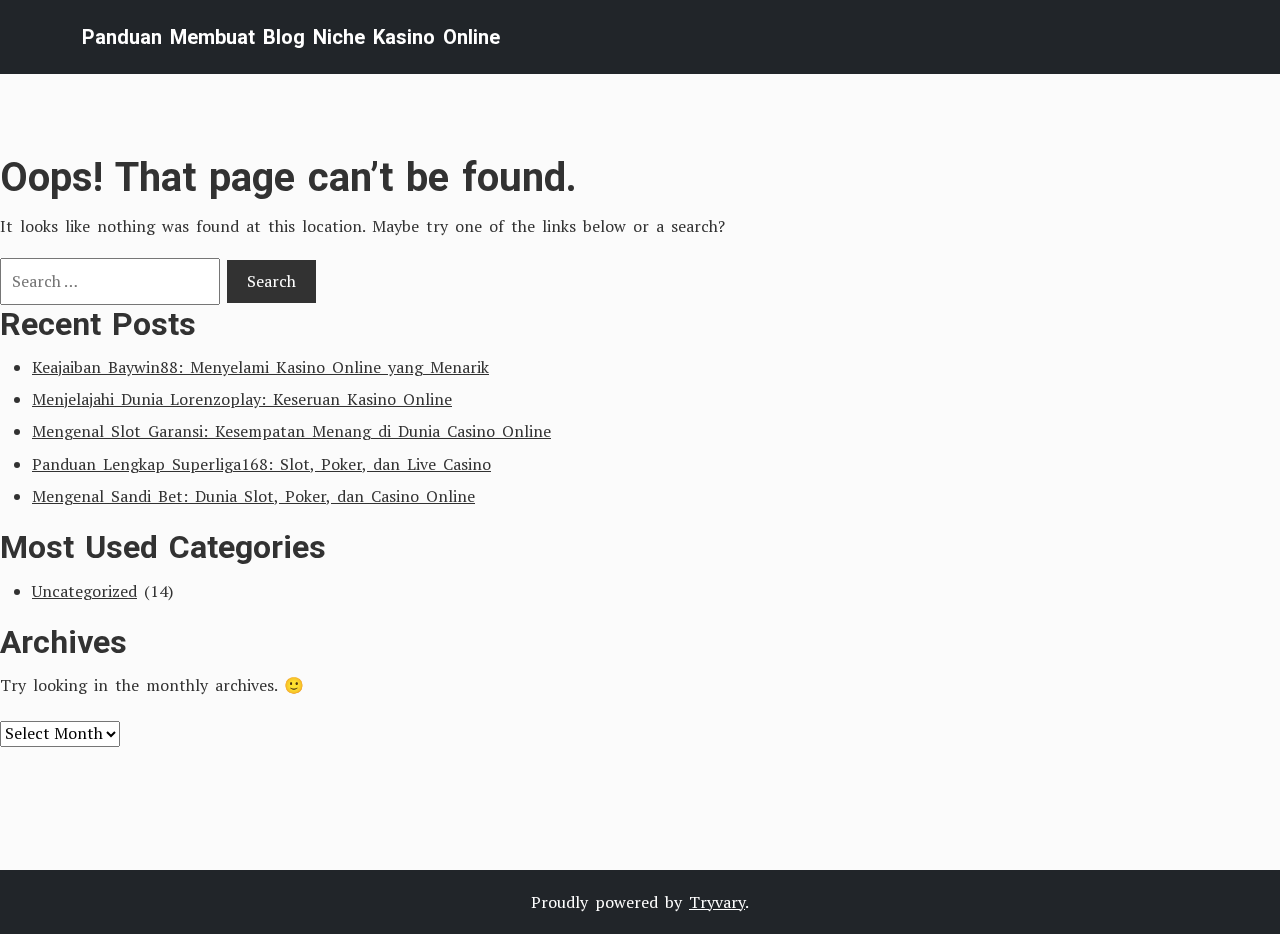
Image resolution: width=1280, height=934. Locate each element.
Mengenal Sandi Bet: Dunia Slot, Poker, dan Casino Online (253, 496)
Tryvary (717, 902)
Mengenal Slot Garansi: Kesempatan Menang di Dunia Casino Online (291, 431)
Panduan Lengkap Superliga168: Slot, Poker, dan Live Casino (261, 464)
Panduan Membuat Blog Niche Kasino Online (291, 37)
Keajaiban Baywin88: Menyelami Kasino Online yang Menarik (260, 367)
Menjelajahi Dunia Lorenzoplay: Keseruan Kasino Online (242, 399)
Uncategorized (84, 591)
